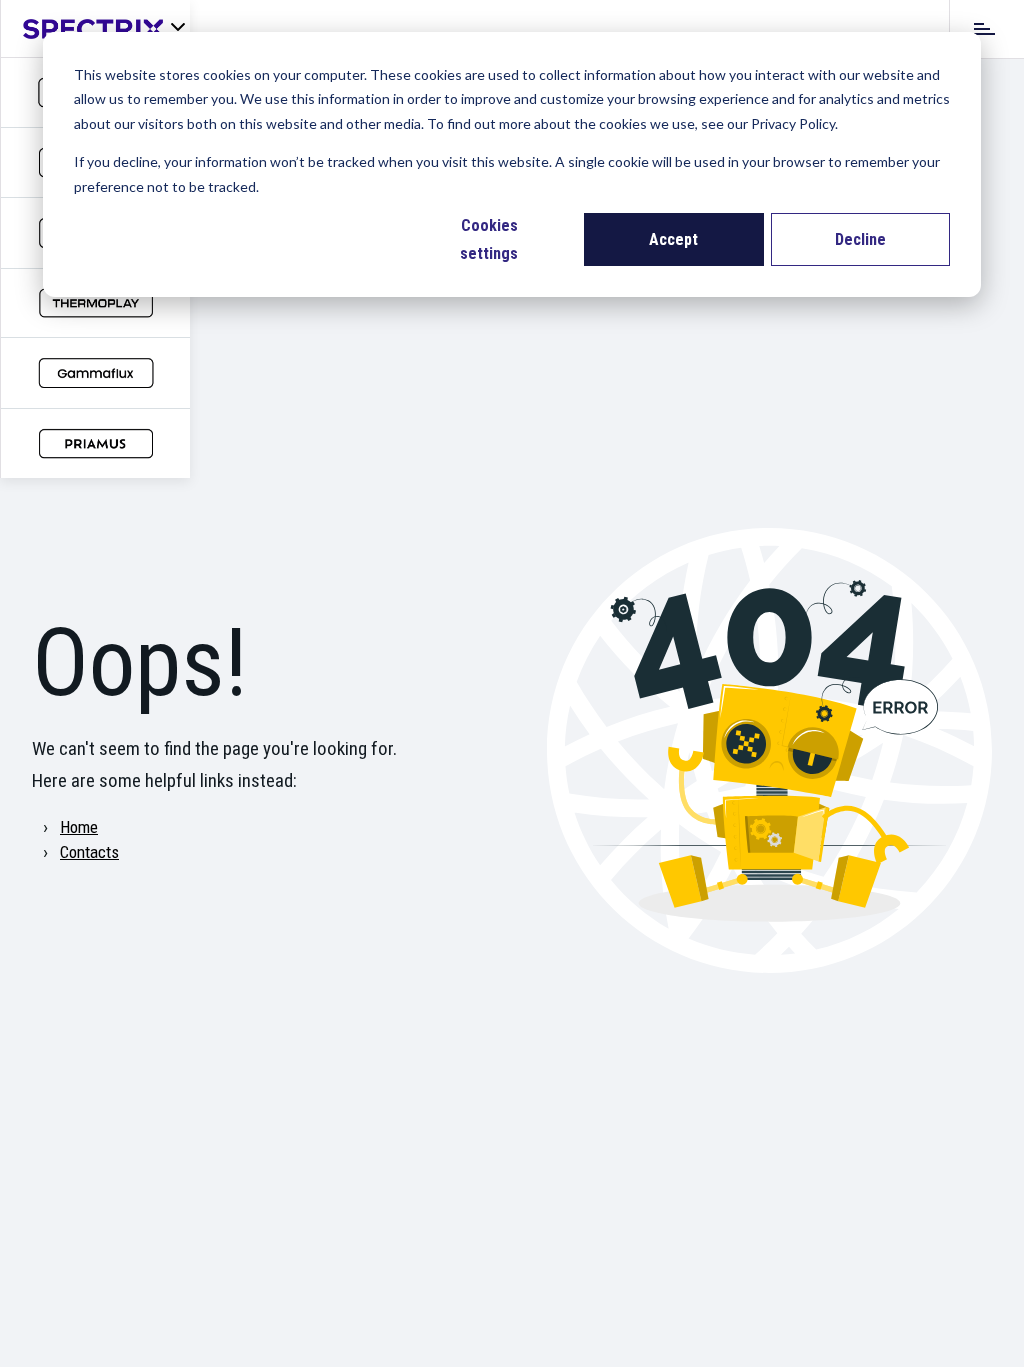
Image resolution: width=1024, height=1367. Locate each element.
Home (79, 827)
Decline (860, 239)
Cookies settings (489, 239)
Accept (673, 239)
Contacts (89, 852)
